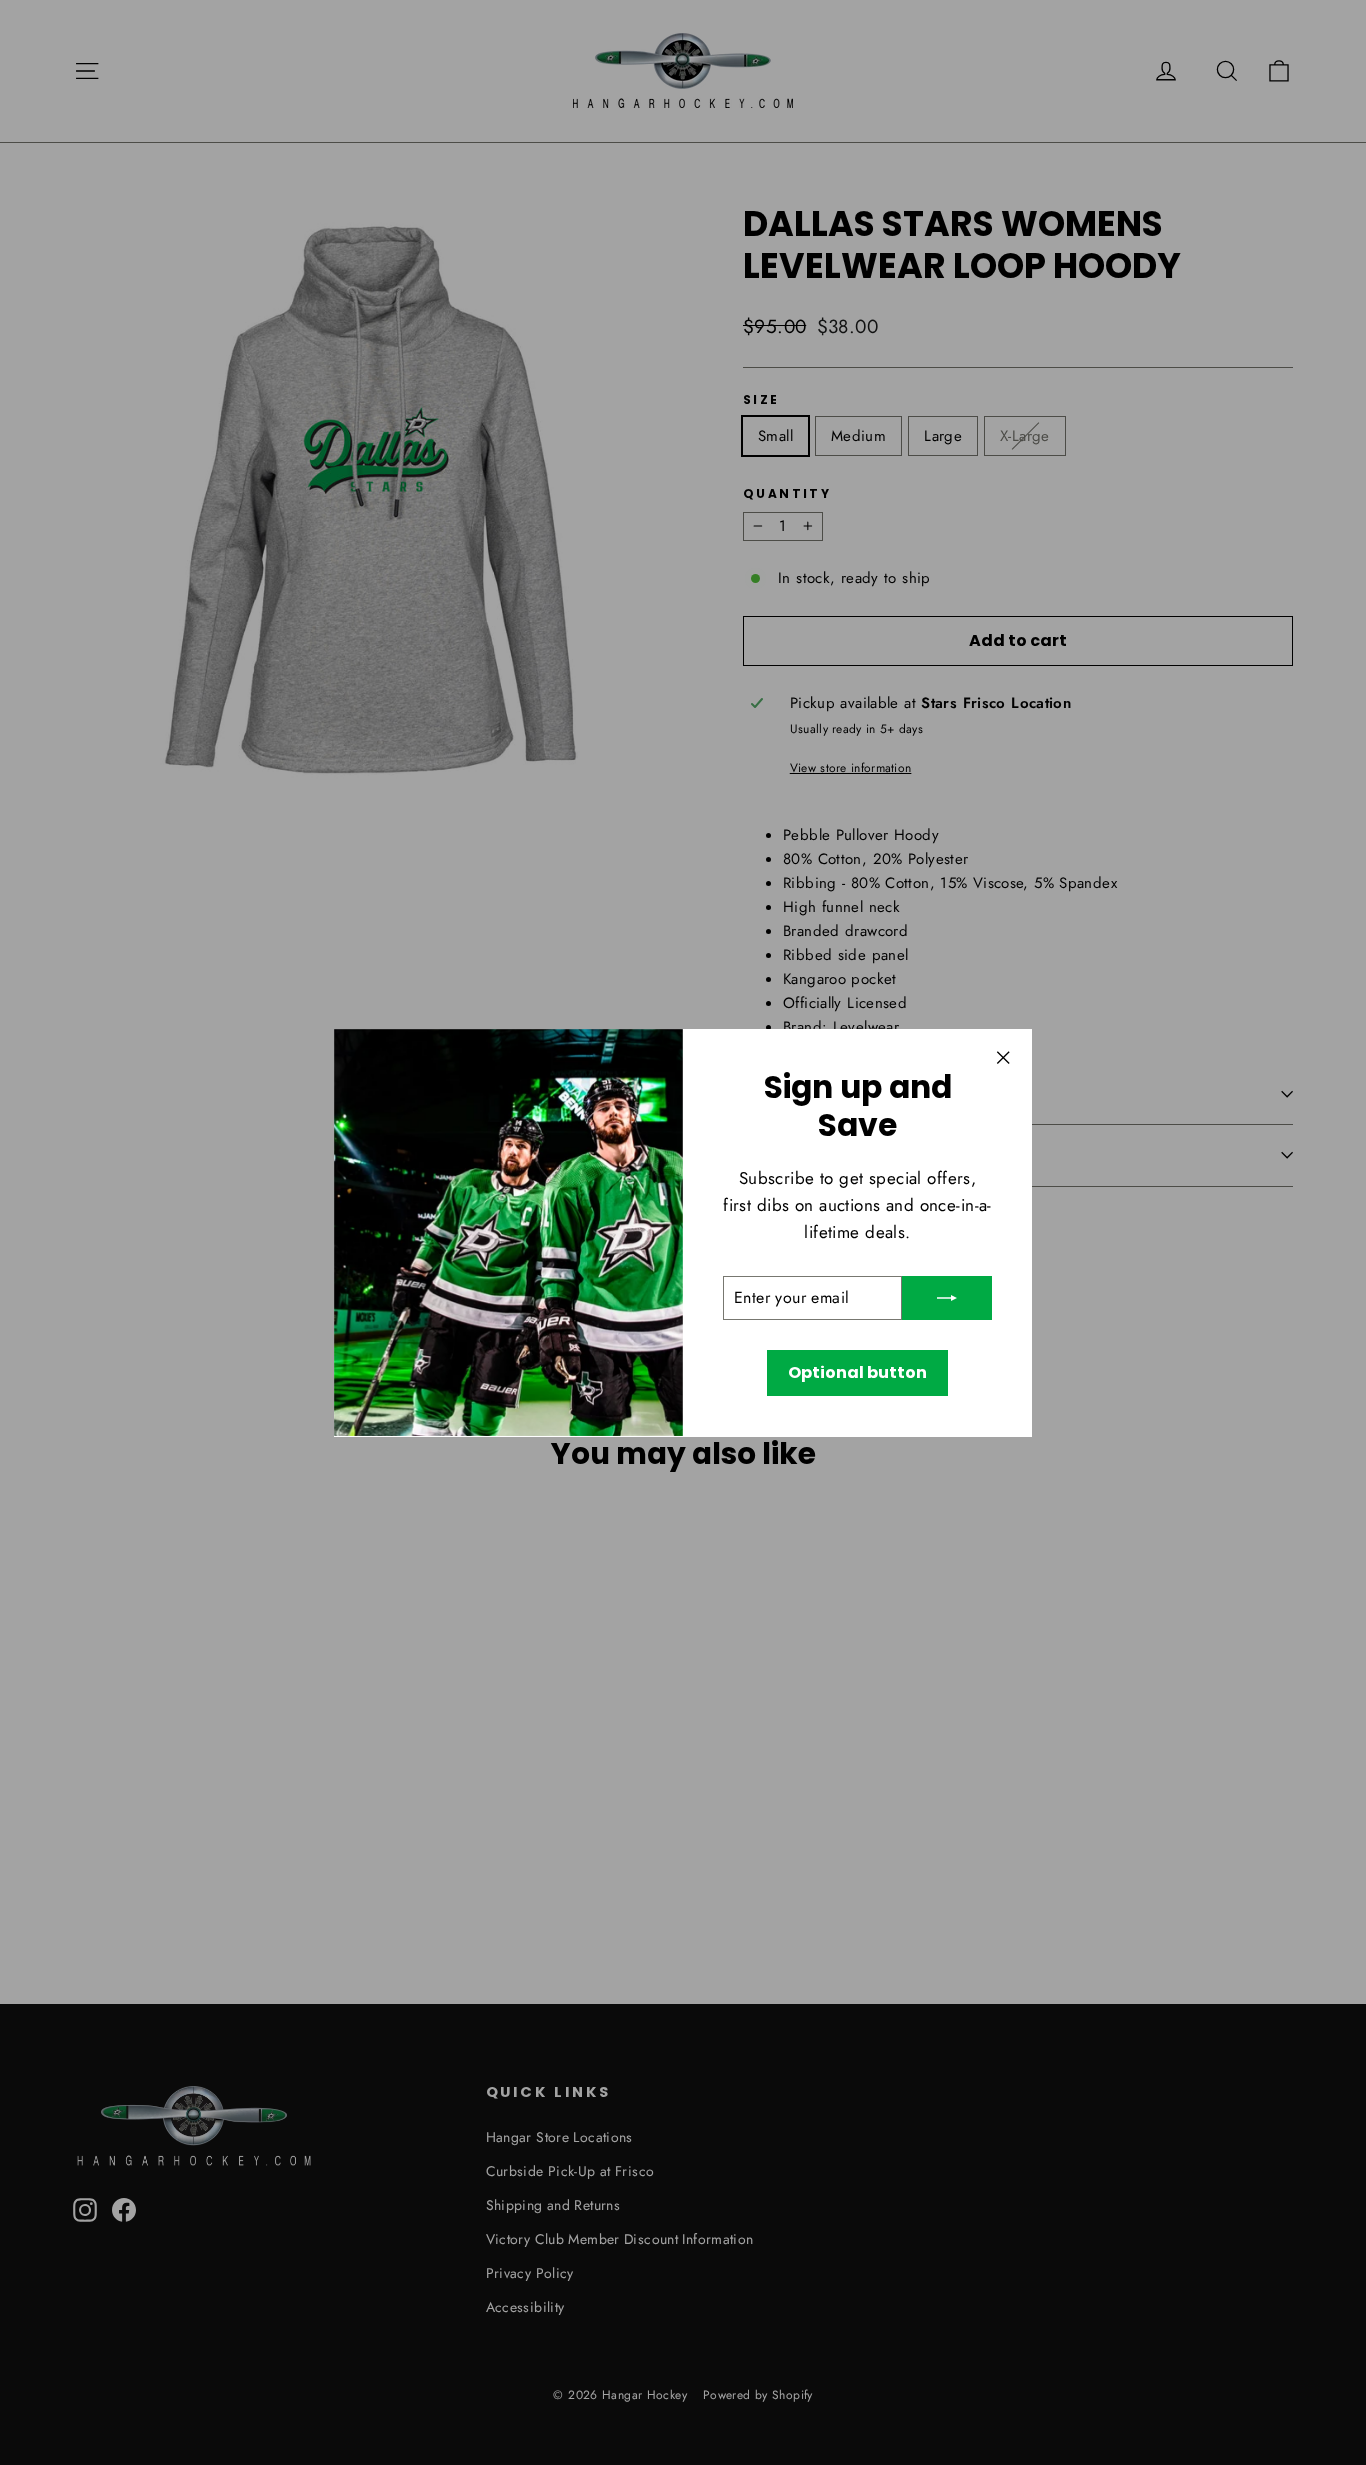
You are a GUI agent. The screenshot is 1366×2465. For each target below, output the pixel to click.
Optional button (857, 1372)
